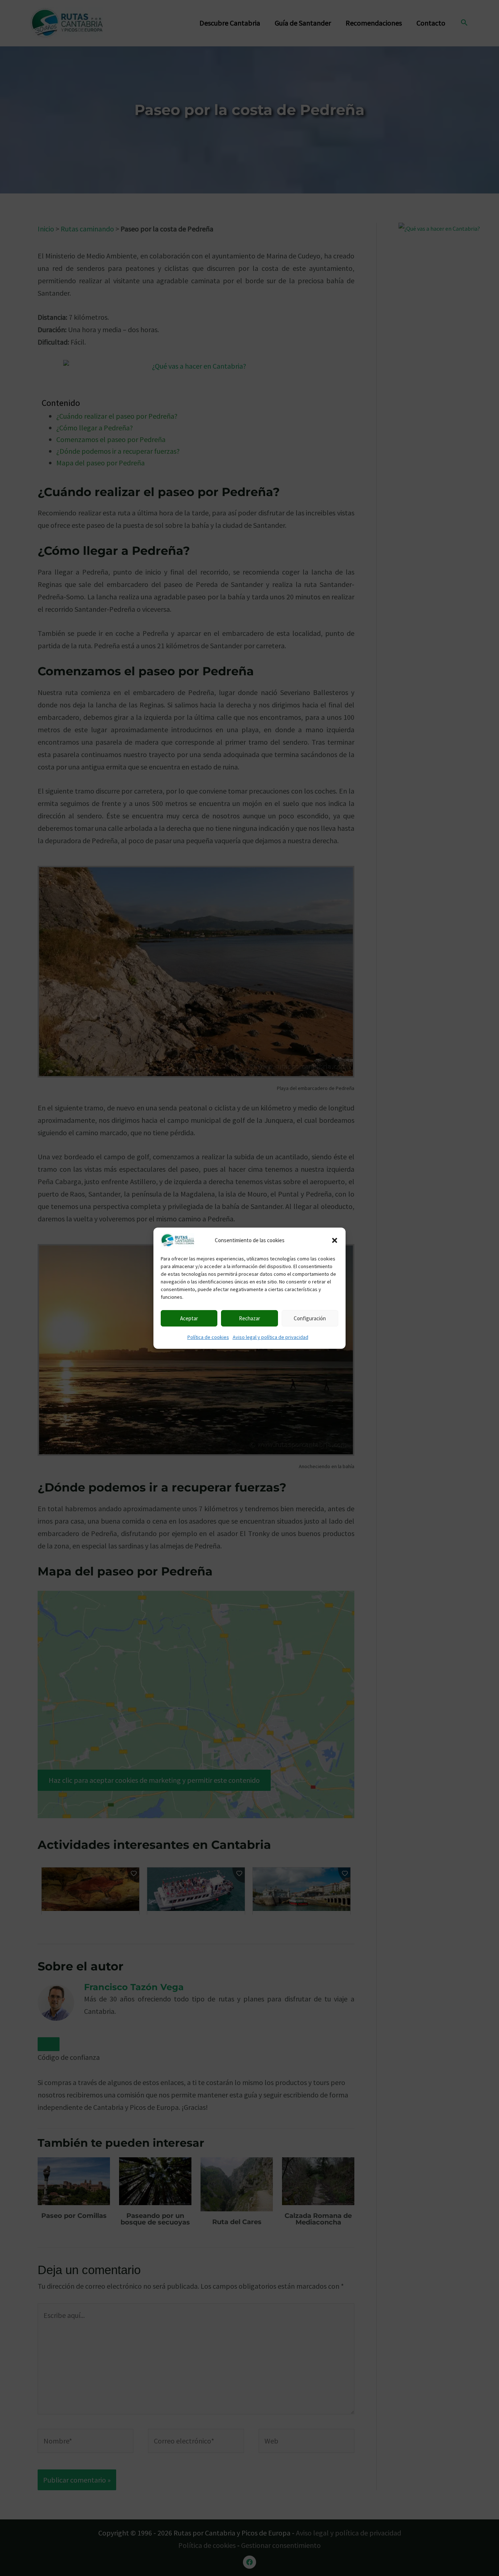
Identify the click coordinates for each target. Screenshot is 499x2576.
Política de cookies (208, 1337)
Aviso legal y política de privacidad (271, 1337)
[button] (335, 1240)
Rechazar (249, 1318)
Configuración (310, 1318)
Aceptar (189, 1318)
